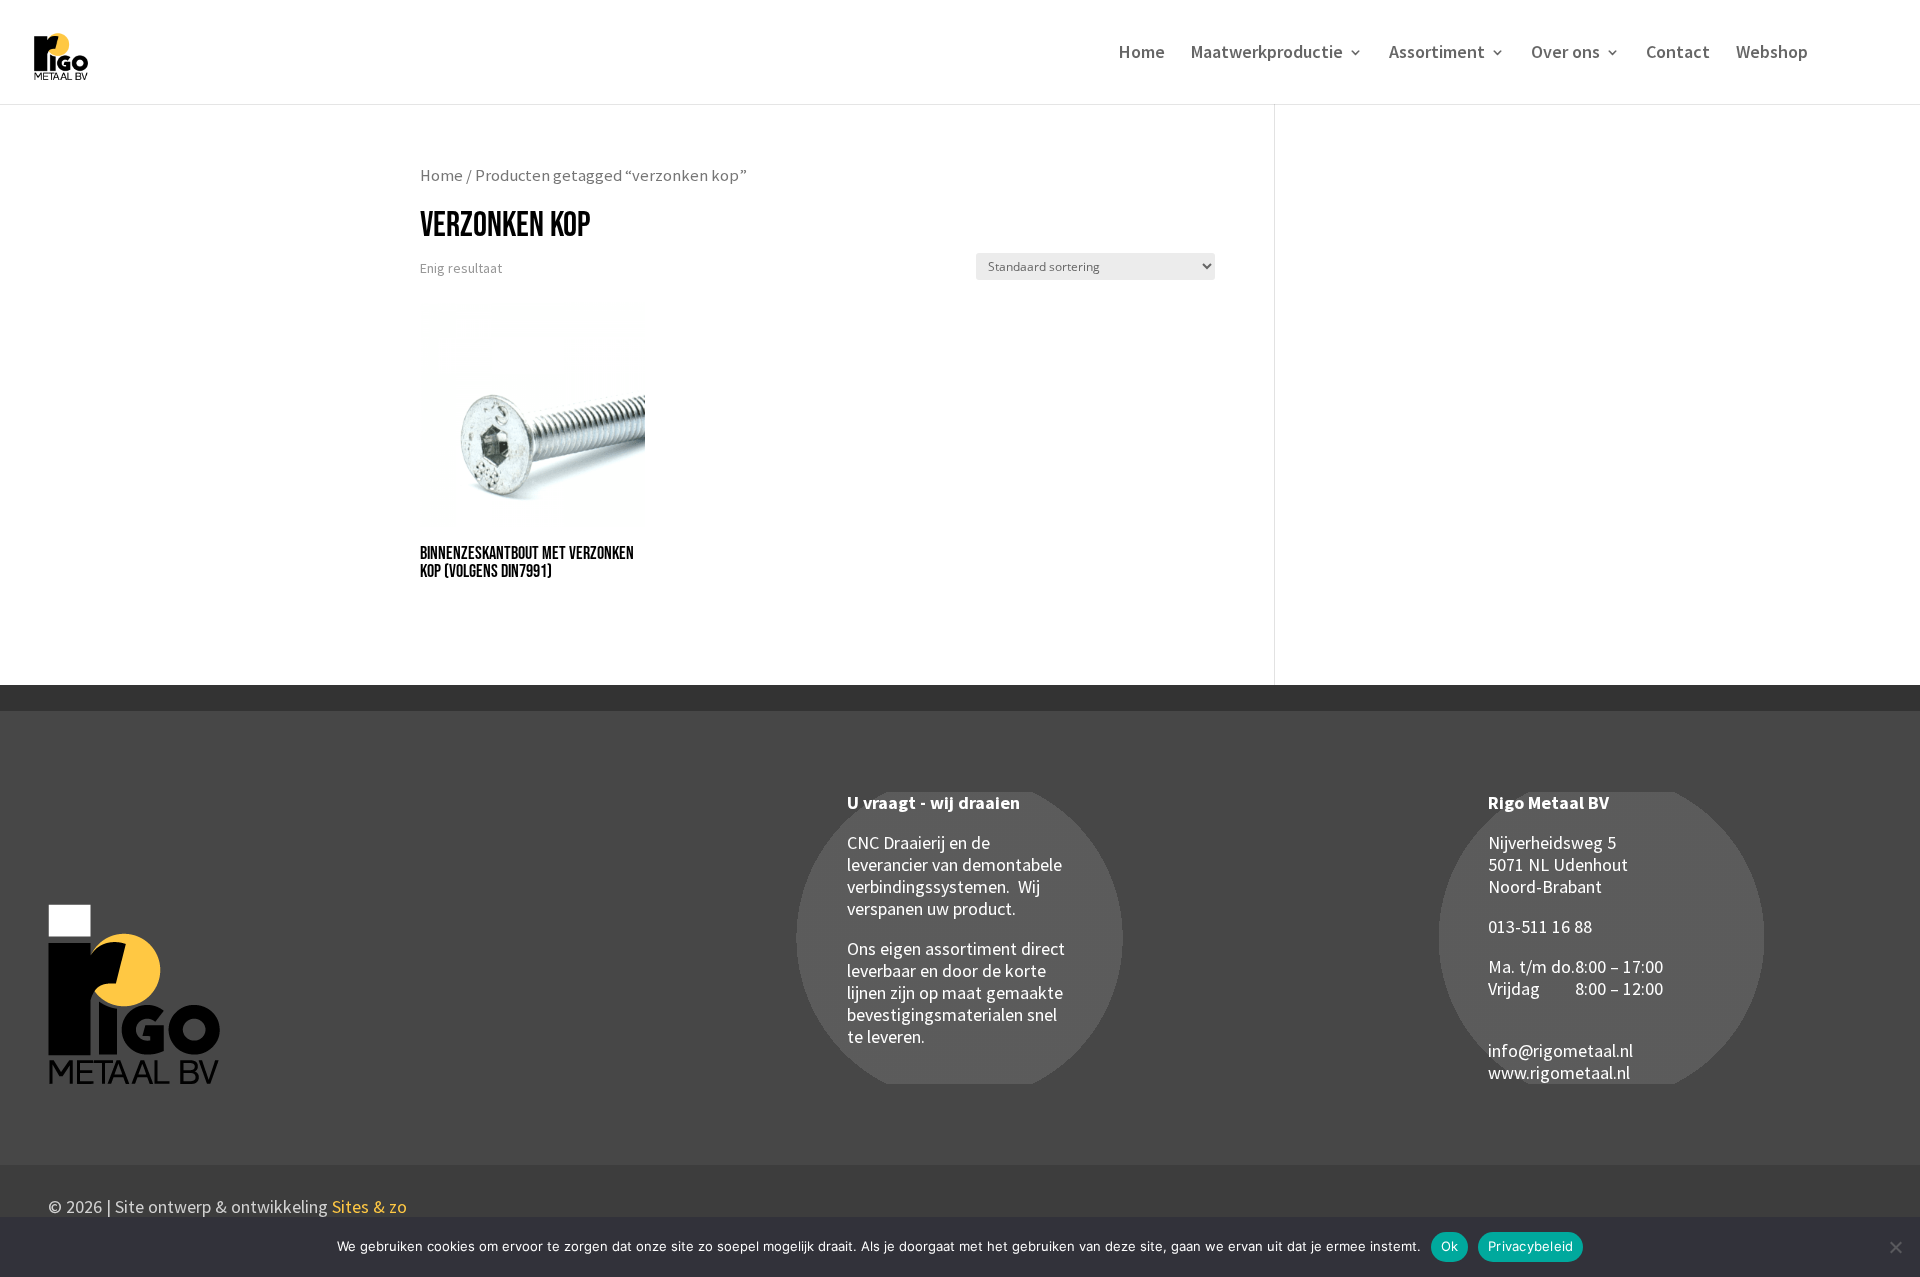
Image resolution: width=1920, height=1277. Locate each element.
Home (1142, 54)
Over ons (1565, 54)
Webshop (1772, 54)
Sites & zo (369, 1206)
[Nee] (1895, 1247)
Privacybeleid (1530, 1246)
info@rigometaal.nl (1560, 1050)
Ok (1450, 1246)
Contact (1678, 54)
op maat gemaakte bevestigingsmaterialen (955, 1003)
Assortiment (1437, 54)
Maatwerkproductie (1267, 54)
